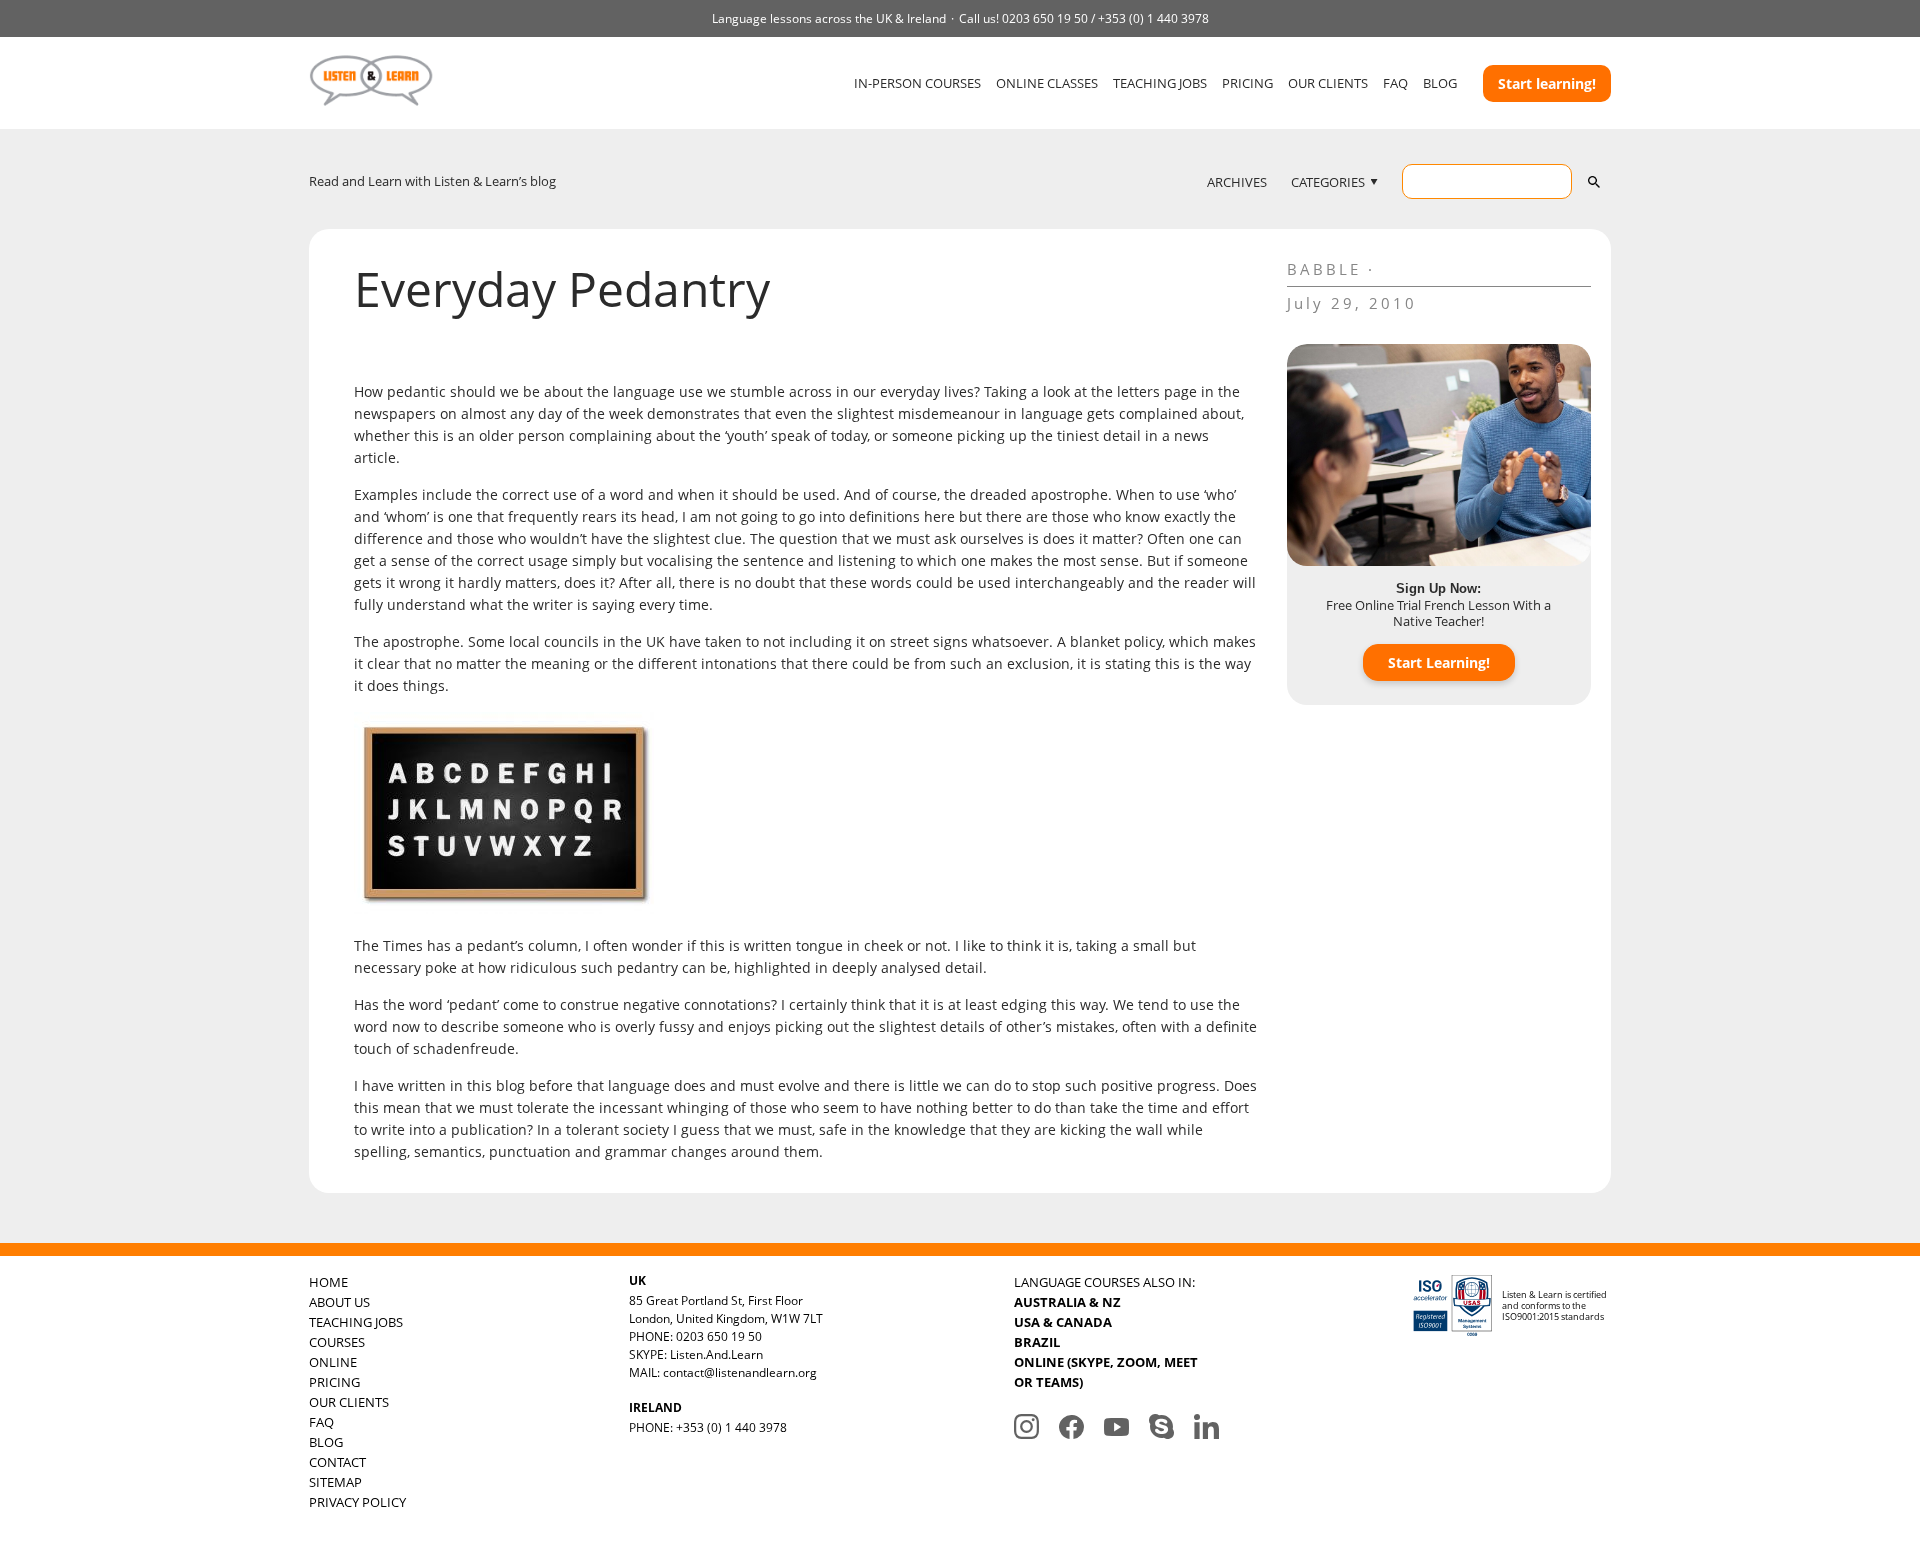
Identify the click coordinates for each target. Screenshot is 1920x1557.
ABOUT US (339, 1302)
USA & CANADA (1063, 1322)
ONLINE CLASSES (1047, 83)
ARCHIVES (1237, 182)
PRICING (1247, 83)
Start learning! (1547, 83)
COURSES (337, 1342)
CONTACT (337, 1462)
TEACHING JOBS (1160, 83)
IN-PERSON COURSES (917, 83)
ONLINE (333, 1362)
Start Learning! (1439, 662)
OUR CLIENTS (1328, 83)
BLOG (1440, 83)
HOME (328, 1282)
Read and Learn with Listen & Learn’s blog (432, 181)
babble (1324, 269)
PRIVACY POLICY (357, 1502)
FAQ (1395, 83)
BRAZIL (1037, 1342)
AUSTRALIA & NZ (1067, 1302)
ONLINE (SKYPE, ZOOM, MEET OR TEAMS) (1106, 1372)
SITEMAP (335, 1482)
